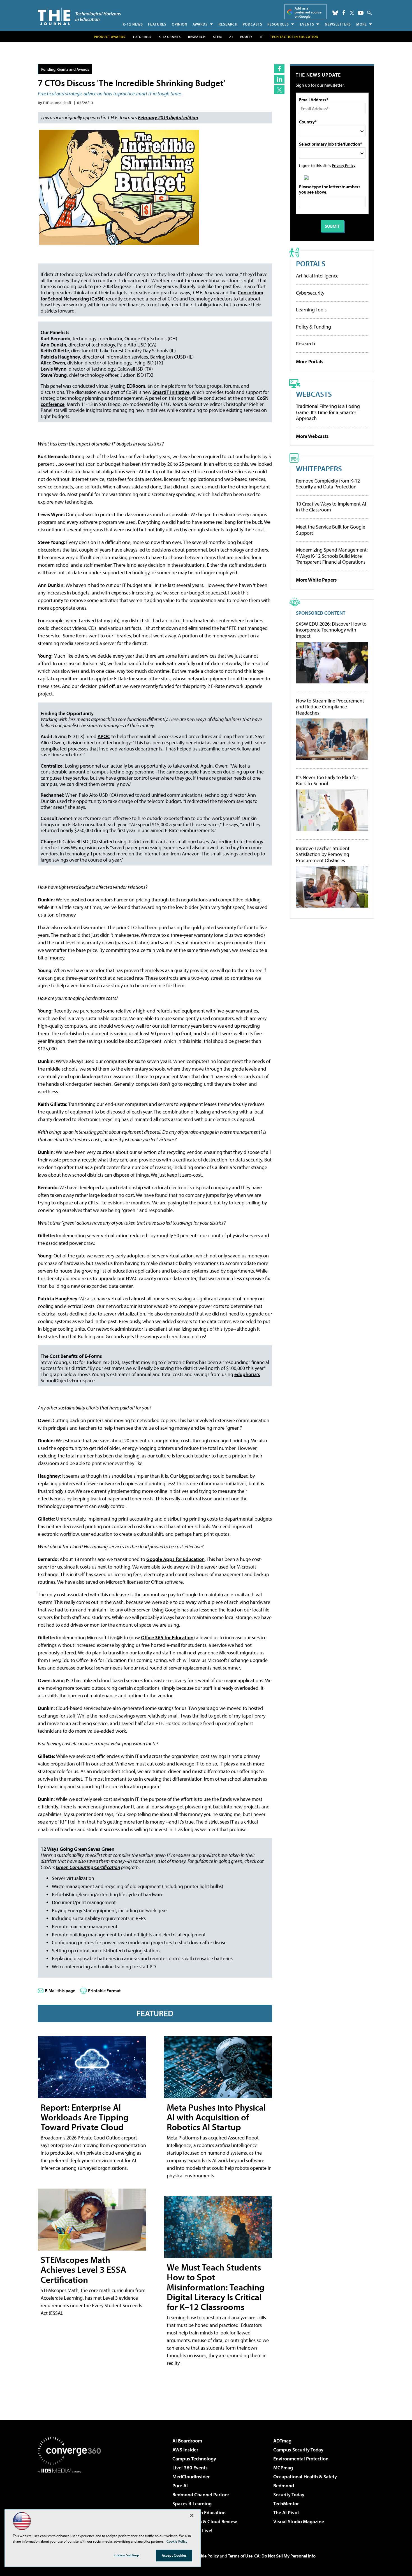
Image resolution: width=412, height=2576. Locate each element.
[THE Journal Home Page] (79, 16)
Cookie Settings (127, 2555)
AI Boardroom (187, 2441)
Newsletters (338, 24)
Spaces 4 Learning (192, 2503)
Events (307, 24)
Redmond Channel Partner (201, 2495)
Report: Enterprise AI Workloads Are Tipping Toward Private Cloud (85, 2117)
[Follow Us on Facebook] (344, 12)
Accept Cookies (174, 2555)
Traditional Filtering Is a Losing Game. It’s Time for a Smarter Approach (328, 412)
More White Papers (316, 580)
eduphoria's (247, 1374)
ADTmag (282, 2441)
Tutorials (142, 37)
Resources (278, 24)
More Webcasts (312, 436)
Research (228, 24)
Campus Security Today (298, 2450)
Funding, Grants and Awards (65, 69)
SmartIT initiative (171, 392)
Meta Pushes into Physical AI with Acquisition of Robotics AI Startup (216, 2117)
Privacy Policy (344, 165)
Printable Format (104, 1990)
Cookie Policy (206, 2556)
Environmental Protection (301, 2459)
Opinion (180, 24)
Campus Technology (194, 2459)
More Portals (310, 361)
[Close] (192, 2515)
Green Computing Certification (88, 1867)
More (362, 24)
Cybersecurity (310, 293)
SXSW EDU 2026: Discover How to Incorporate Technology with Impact (331, 630)
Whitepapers (319, 468)
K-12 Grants (170, 37)
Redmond (284, 2486)
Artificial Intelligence (317, 276)
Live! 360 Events (190, 2468)
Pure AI (180, 2486)
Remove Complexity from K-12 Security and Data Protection (328, 484)
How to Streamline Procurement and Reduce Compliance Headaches (330, 707)
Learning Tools (311, 310)
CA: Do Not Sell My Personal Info (285, 2556)
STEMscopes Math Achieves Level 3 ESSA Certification (83, 2269)
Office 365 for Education (167, 1637)
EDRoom (136, 386)
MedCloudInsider (191, 2477)
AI (231, 37)
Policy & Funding (313, 327)
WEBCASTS (314, 394)
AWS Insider (185, 2450)
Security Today (289, 2495)
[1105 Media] (71, 2502)
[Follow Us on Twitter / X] (352, 13)
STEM (217, 37)
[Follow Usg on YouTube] (361, 13)
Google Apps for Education (175, 1559)
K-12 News (133, 24)
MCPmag (283, 2468)
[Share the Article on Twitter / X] (279, 90)
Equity (246, 37)
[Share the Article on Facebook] (279, 69)
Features (157, 24)
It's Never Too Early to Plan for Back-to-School (327, 780)
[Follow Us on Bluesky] (335, 13)
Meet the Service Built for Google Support (331, 530)
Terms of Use (240, 2556)
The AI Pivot (286, 2512)
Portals (311, 263)
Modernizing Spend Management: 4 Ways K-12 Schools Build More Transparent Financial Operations (332, 556)
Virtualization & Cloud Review (205, 2521)
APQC (104, 736)
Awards (200, 24)
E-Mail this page (60, 1990)
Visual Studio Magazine (299, 2521)
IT (261, 37)
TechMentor (286, 2503)
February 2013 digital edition (168, 117)
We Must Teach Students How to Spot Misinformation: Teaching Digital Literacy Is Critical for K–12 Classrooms (216, 2287)
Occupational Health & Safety (305, 2477)
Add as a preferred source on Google (308, 12)
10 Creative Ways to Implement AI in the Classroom (331, 507)
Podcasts (253, 24)
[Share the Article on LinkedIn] (279, 79)
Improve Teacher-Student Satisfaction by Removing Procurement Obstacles (323, 854)
